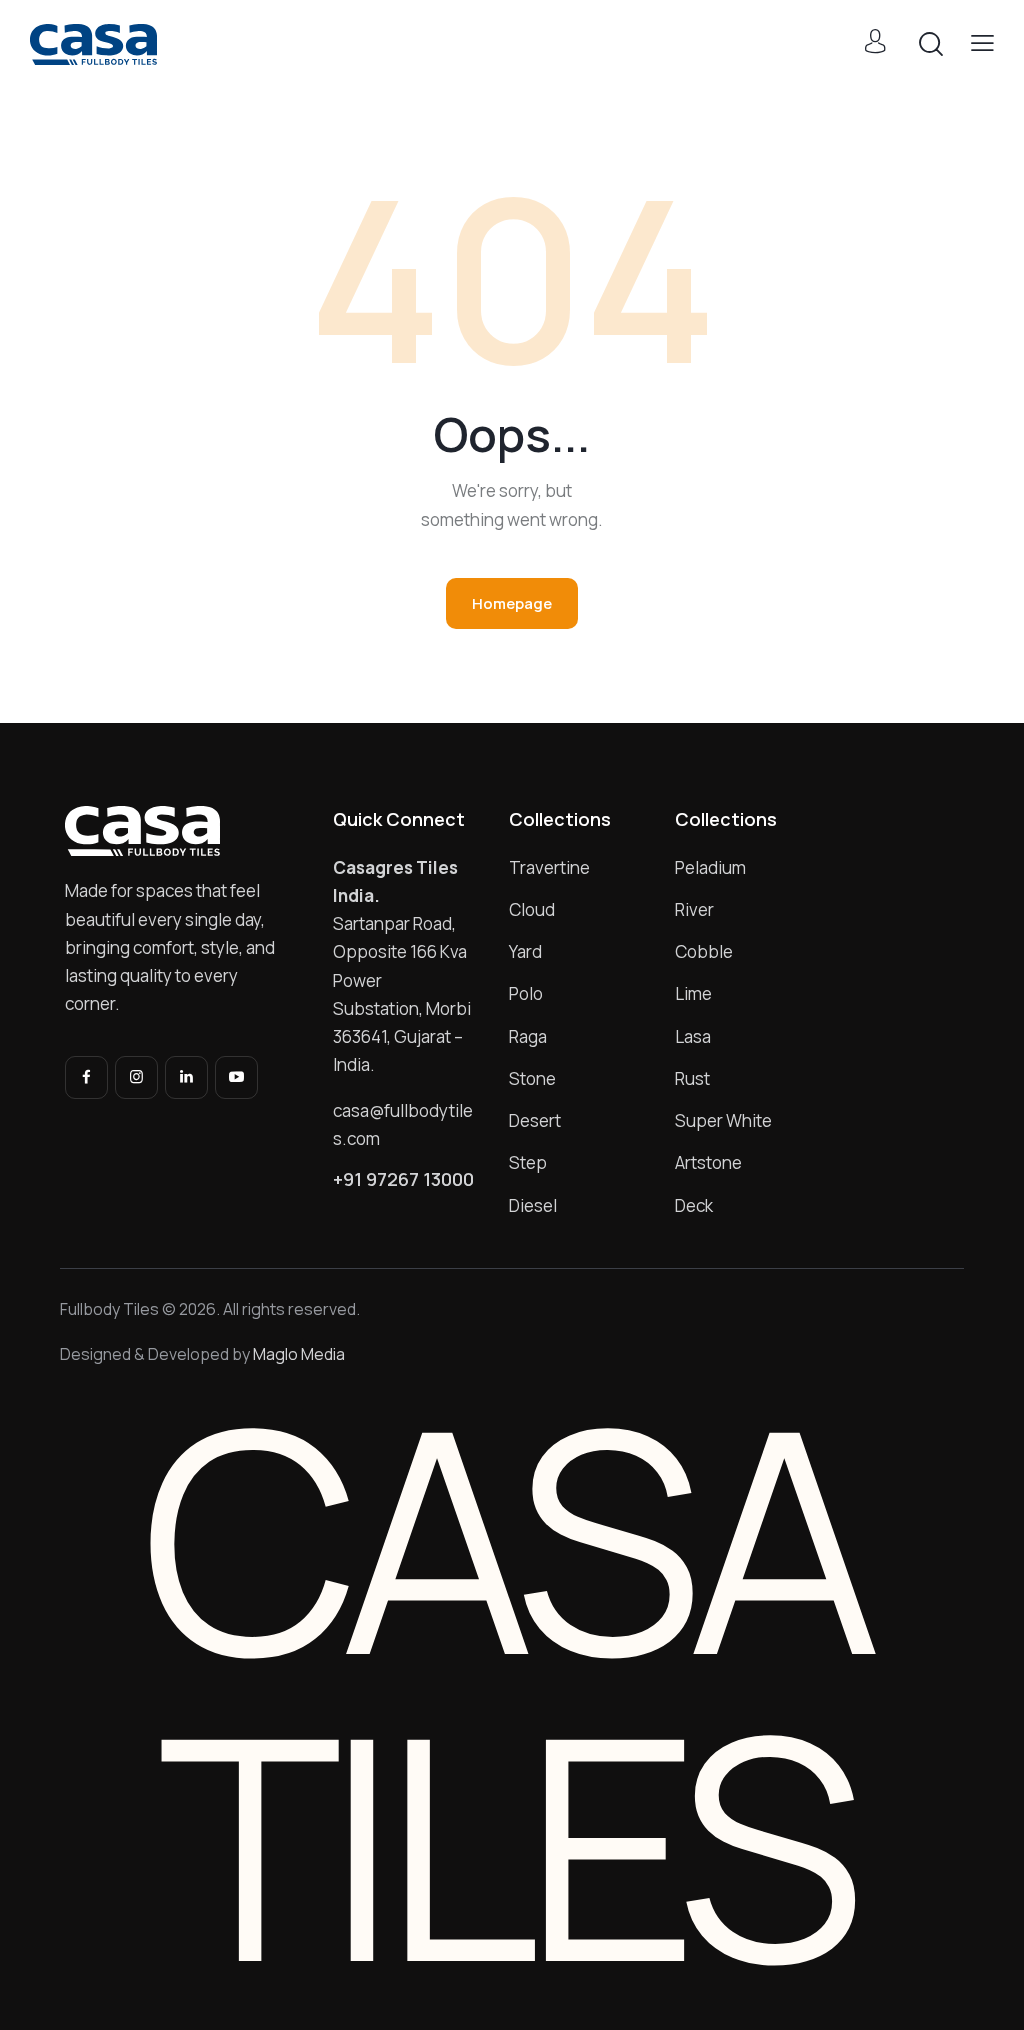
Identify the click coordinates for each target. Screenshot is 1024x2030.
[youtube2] (236, 1077)
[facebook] (86, 1077)
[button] (982, 42)
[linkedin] (186, 1077)
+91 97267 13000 (403, 1179)
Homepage (512, 603)
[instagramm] (136, 1077)
